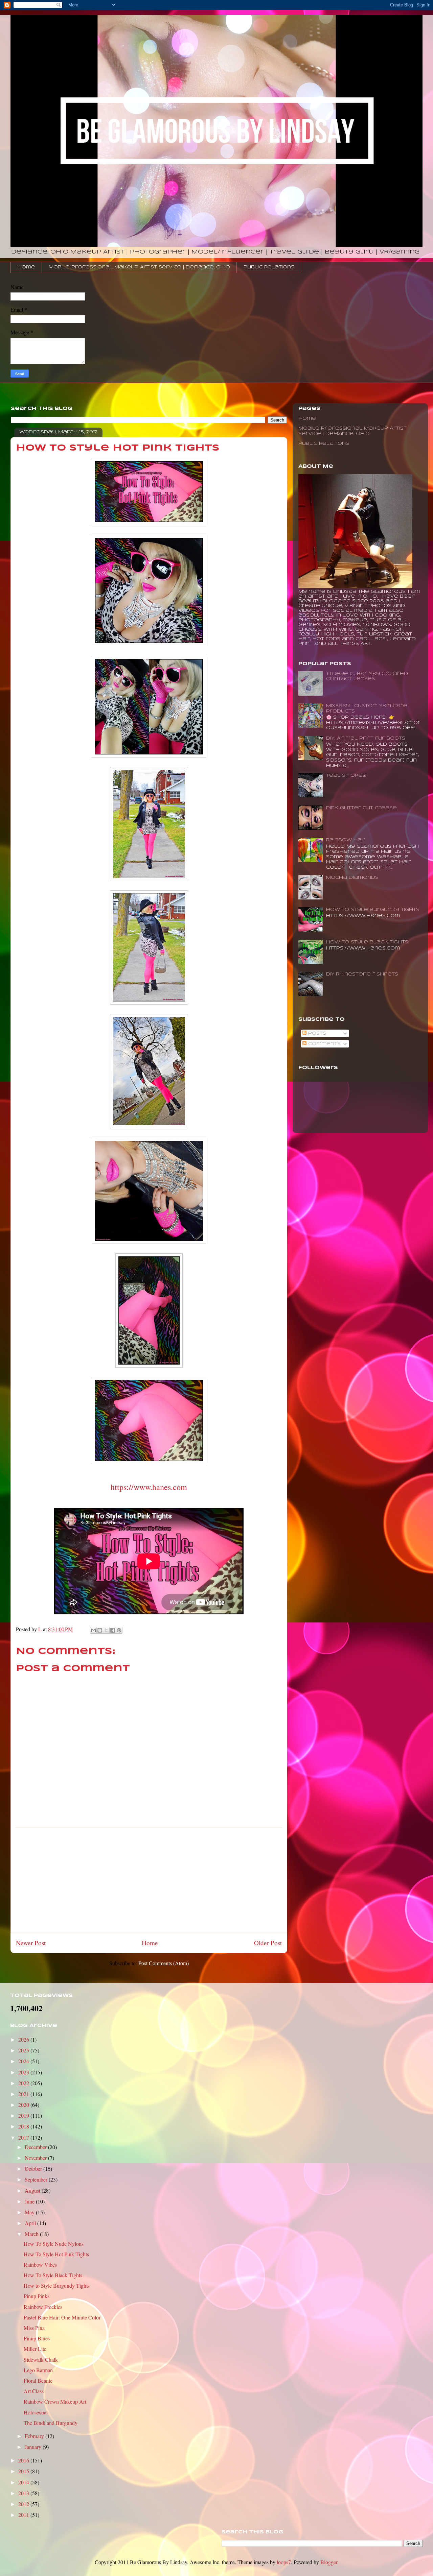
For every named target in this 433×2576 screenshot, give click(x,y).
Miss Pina (34, 2328)
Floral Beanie (38, 2380)
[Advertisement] (149, 1880)
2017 (24, 2137)
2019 (24, 2115)
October (34, 2169)
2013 (24, 2493)
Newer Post (31, 1943)
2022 (24, 2083)
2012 (24, 2504)
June (30, 2201)
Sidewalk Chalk (41, 2360)
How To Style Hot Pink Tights (56, 2254)
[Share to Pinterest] (119, 1630)
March (32, 2234)
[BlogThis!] (100, 1630)
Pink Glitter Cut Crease (361, 808)
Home (26, 267)
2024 (24, 2061)
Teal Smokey (346, 776)
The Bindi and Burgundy (51, 2423)
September (37, 2179)
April (31, 2223)
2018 (24, 2126)
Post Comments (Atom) (164, 1963)
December (36, 2147)
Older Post (268, 1943)
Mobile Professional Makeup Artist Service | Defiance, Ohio (139, 267)
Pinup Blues (37, 2338)
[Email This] (93, 1630)
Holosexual (36, 2412)
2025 (24, 2050)
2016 (24, 2460)
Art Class (34, 2391)
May (30, 2212)
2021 (24, 2094)
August (33, 2190)
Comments (324, 1044)
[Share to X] (106, 1630)
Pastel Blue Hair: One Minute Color (62, 2317)
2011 (24, 2515)
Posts (316, 1033)
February (35, 2436)
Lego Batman (38, 2370)
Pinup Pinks (37, 2296)
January (34, 2447)
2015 (24, 2471)
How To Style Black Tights (367, 942)
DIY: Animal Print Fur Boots (366, 738)
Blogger (329, 2562)
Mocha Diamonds (352, 878)
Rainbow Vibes (40, 2265)
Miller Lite (35, 2349)
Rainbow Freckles (43, 2307)
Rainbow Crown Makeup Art (55, 2401)
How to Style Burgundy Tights (373, 910)
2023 (24, 2072)
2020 (24, 2105)
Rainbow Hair (346, 840)
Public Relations (269, 267)
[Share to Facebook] (113, 1630)
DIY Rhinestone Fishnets (362, 974)
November (36, 2158)
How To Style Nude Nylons (54, 2244)
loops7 (284, 2562)
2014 (24, 2482)
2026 (24, 2039)
